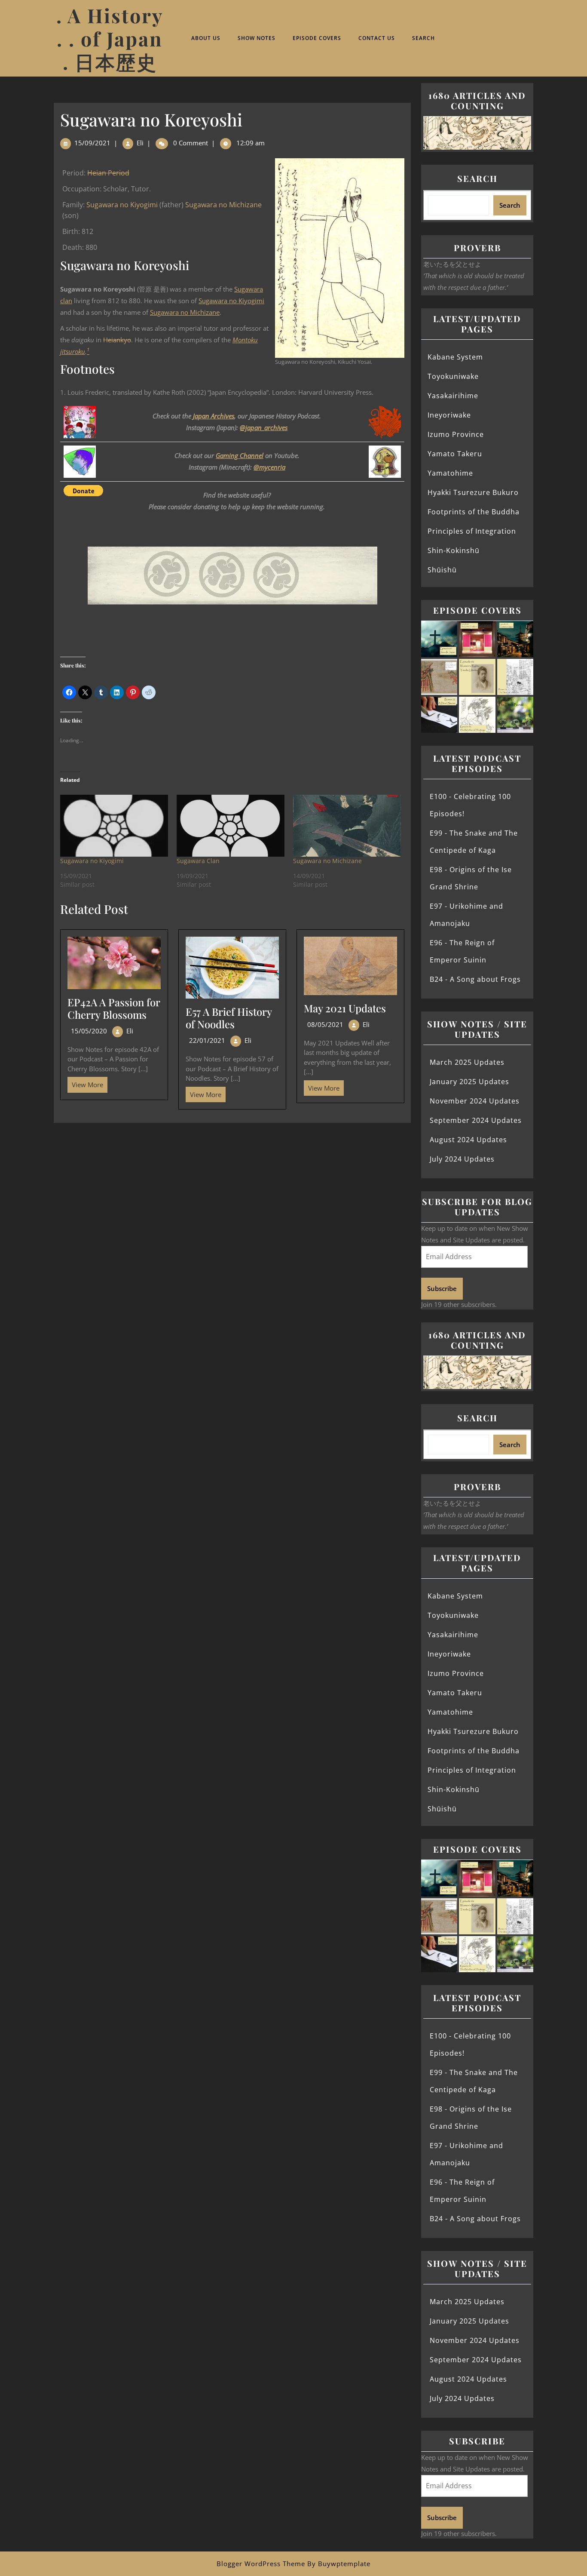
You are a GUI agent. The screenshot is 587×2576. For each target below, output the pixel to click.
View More (85, 1083)
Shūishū (442, 570)
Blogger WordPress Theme (261, 2564)
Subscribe (442, 1288)
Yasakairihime (453, 396)
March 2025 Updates (467, 1062)
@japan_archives (264, 427)
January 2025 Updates (469, 1082)
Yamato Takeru (455, 454)
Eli (140, 143)
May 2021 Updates (345, 1008)
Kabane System (455, 357)
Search (423, 38)
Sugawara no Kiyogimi (122, 205)
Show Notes (257, 38)
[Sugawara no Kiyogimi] (114, 825)
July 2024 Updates (462, 1159)
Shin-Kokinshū (454, 550)
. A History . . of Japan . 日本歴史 (110, 38)
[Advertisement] (232, 1187)
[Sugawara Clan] (231, 825)
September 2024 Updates (476, 1120)
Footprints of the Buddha (474, 512)
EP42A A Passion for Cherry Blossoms (114, 1008)
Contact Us (377, 38)
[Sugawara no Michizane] (347, 825)
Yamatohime (450, 473)
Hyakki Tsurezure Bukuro (473, 492)
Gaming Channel (240, 455)
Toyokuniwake (453, 376)
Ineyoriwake (449, 415)
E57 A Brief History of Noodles (229, 1018)
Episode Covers (317, 38)
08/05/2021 (325, 1024)
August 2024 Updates (468, 1140)
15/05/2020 (89, 1031)
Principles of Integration (472, 531)
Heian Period (108, 173)
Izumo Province (456, 434)
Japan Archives (214, 416)
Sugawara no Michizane (223, 205)
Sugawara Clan (198, 861)
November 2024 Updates (475, 1101)
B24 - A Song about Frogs (475, 979)
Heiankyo (117, 340)
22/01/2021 (207, 1040)
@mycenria (269, 467)
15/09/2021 (92, 143)
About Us (206, 38)
